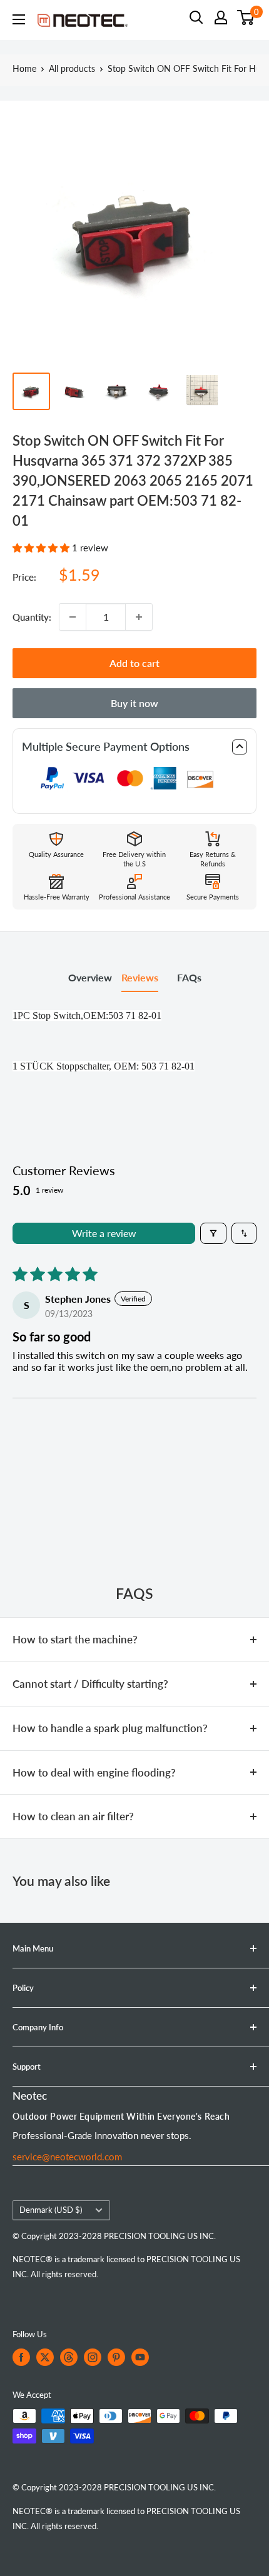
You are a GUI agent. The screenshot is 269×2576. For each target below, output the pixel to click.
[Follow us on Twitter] (45, 2357)
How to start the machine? (75, 1639)
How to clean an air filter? (73, 1816)
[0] (246, 18)
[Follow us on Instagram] (93, 2357)
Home (24, 68)
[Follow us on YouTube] (140, 2357)
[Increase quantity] (139, 617)
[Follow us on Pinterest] (116, 2357)
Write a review (104, 1233)
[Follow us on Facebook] (21, 2357)
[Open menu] (19, 19)
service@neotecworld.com (67, 2157)
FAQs (189, 977)
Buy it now (134, 703)
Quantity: (32, 617)
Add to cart (134, 663)
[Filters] (213, 1233)
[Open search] (196, 18)
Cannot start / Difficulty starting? (90, 1684)
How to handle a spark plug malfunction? (110, 1728)
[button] (42, 548)
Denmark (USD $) (51, 2210)
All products (72, 68)
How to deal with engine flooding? (94, 1772)
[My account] (221, 18)
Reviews (140, 977)
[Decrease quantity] (73, 617)
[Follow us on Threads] (69, 2357)
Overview (90, 977)
